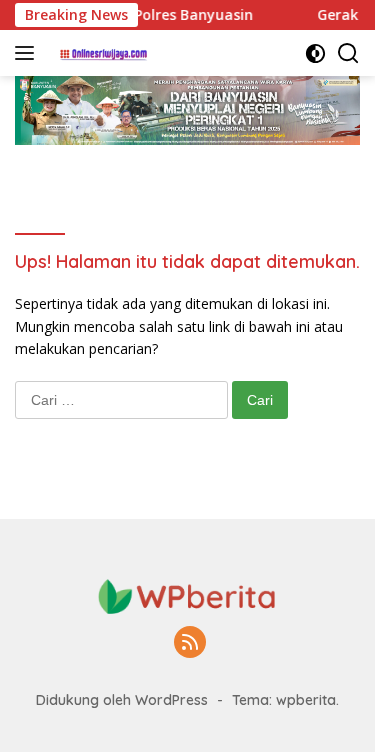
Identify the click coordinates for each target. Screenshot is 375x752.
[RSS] (190, 643)
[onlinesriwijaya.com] (102, 53)
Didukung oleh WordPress (122, 700)
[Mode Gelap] (315, 53)
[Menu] (28, 53)
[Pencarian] (348, 53)
